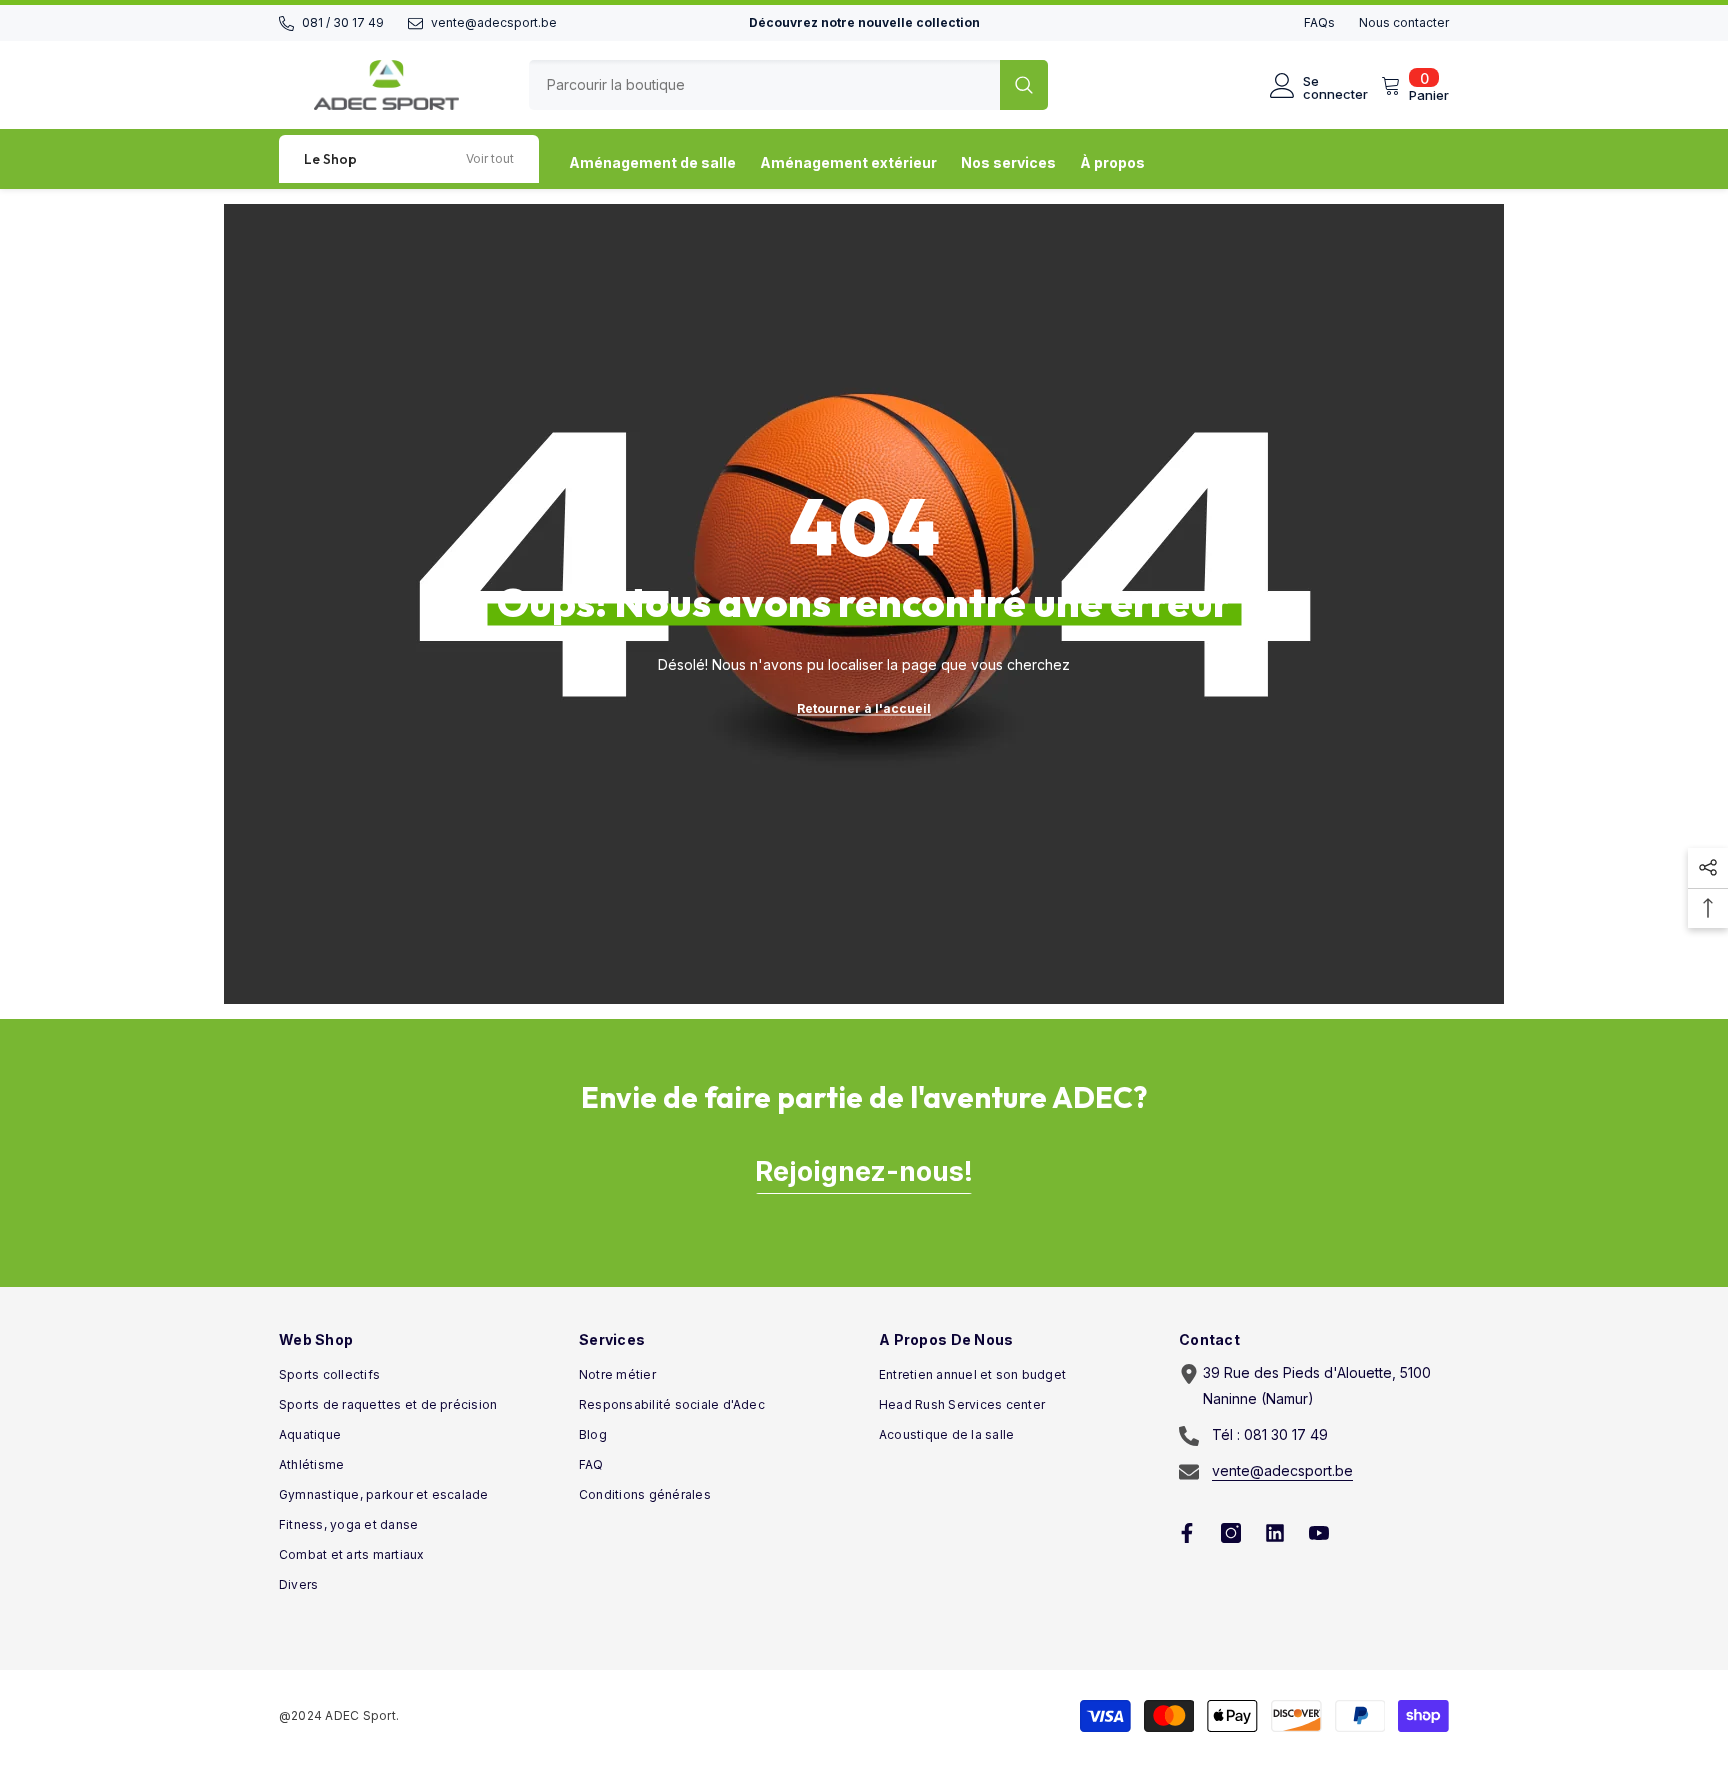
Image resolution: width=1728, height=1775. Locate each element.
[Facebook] (1187, 1533)
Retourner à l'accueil (864, 708)
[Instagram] (1231, 1533)
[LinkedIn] (1275, 1533)
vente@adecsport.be (494, 22)
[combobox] (764, 85)
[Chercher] (788, 85)
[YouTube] (1319, 1533)
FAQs (1319, 22)
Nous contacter (1404, 22)
